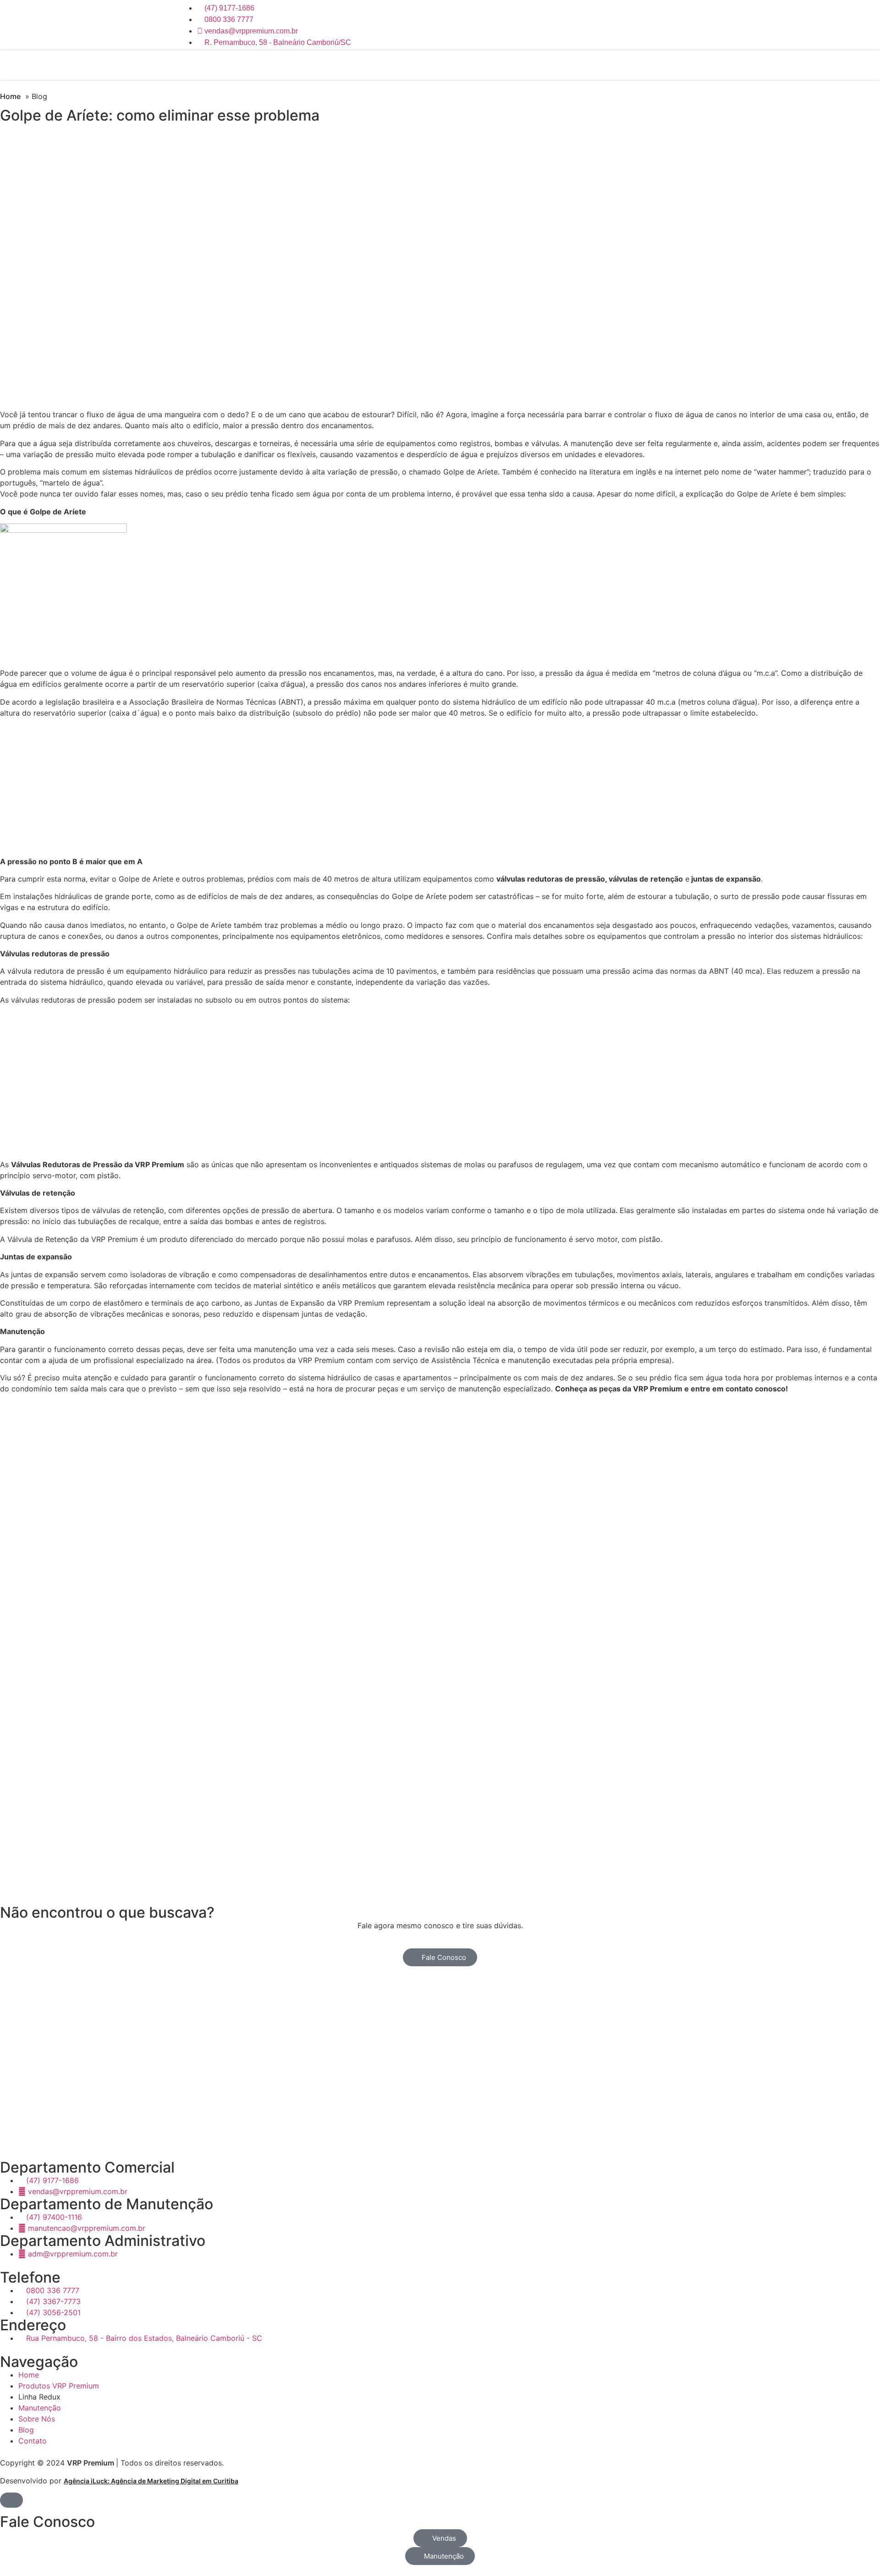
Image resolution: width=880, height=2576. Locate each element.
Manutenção (578, 65)
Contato (688, 65)
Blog (659, 65)
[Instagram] (660, 24)
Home (483, 65)
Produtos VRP (525, 65)
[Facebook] (690, 24)
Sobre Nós (625, 65)
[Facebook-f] (37, 2135)
